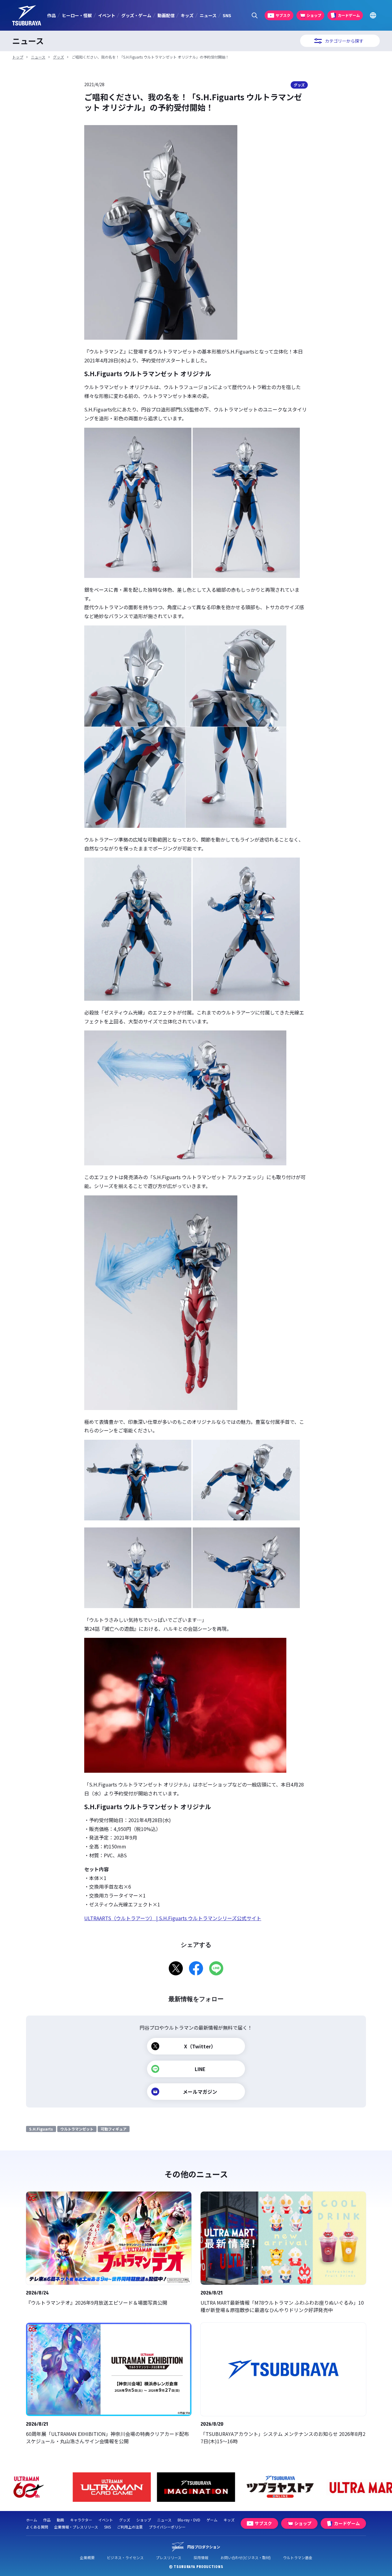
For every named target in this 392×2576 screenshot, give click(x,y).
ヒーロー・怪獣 (77, 15)
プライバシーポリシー (167, 2527)
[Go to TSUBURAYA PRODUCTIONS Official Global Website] (373, 15)
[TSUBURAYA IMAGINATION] (196, 2487)
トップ (18, 57)
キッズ (187, 15)
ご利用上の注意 (130, 2527)
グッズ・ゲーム (136, 15)
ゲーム (212, 2520)
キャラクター (81, 2520)
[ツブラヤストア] (280, 2487)
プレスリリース (169, 2557)
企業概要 (87, 2557)
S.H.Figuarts (41, 2129)
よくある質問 (37, 2527)
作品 (51, 15)
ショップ (144, 2520)
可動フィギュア (114, 2129)
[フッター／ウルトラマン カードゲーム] (112, 2487)
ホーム (32, 2520)
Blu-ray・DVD (189, 2520)
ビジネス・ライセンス (125, 2557)
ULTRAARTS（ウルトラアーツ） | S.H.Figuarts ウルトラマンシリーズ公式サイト (173, 1918)
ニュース (208, 15)
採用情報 (201, 2557)
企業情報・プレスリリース (76, 2527)
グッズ (58, 57)
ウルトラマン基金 (298, 2557)
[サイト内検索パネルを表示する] (255, 15)
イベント (107, 15)
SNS (227, 15)
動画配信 (166, 15)
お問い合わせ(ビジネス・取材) (246, 2557)
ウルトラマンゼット (77, 2129)
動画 (60, 2520)
